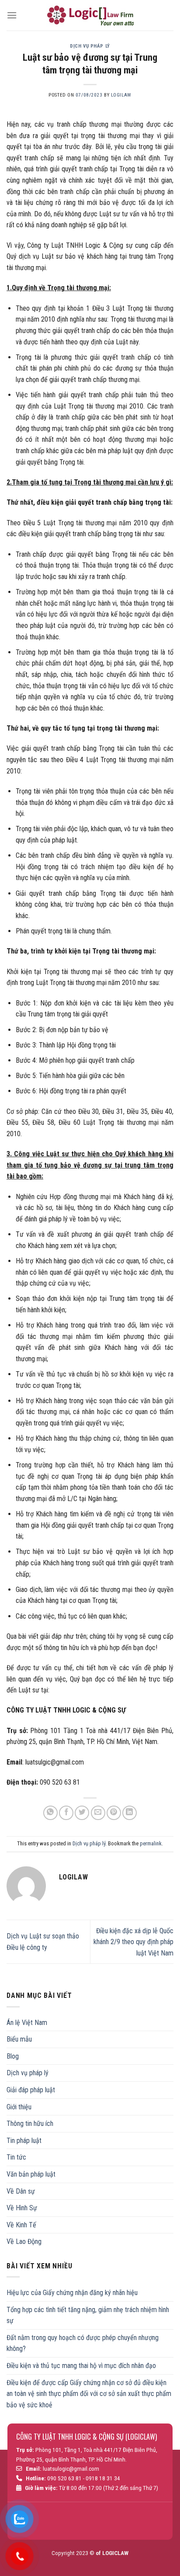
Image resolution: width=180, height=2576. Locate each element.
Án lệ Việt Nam (27, 2023)
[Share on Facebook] (66, 1813)
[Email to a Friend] (98, 1813)
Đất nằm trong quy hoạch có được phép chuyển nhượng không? (83, 2343)
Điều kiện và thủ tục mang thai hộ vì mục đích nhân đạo (81, 2366)
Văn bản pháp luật (31, 2174)
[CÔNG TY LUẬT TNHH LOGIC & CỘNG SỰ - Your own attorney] (90, 15)
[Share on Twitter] (82, 1813)
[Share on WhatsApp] (50, 1813)
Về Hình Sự (22, 2208)
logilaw (121, 95)
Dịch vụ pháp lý (90, 46)
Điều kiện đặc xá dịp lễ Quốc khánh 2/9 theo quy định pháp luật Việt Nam (133, 1942)
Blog (13, 2056)
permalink (151, 1843)
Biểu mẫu (19, 2039)
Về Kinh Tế (21, 2225)
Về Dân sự (21, 2191)
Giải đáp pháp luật (31, 2090)
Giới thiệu (19, 2107)
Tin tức (16, 2157)
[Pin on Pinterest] (114, 1813)
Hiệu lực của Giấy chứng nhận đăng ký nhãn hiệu (72, 2293)
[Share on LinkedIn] (130, 1813)
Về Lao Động (24, 2241)
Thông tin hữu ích (30, 2124)
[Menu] (12, 15)
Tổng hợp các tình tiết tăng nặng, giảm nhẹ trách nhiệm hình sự (88, 2315)
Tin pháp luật (24, 2141)
